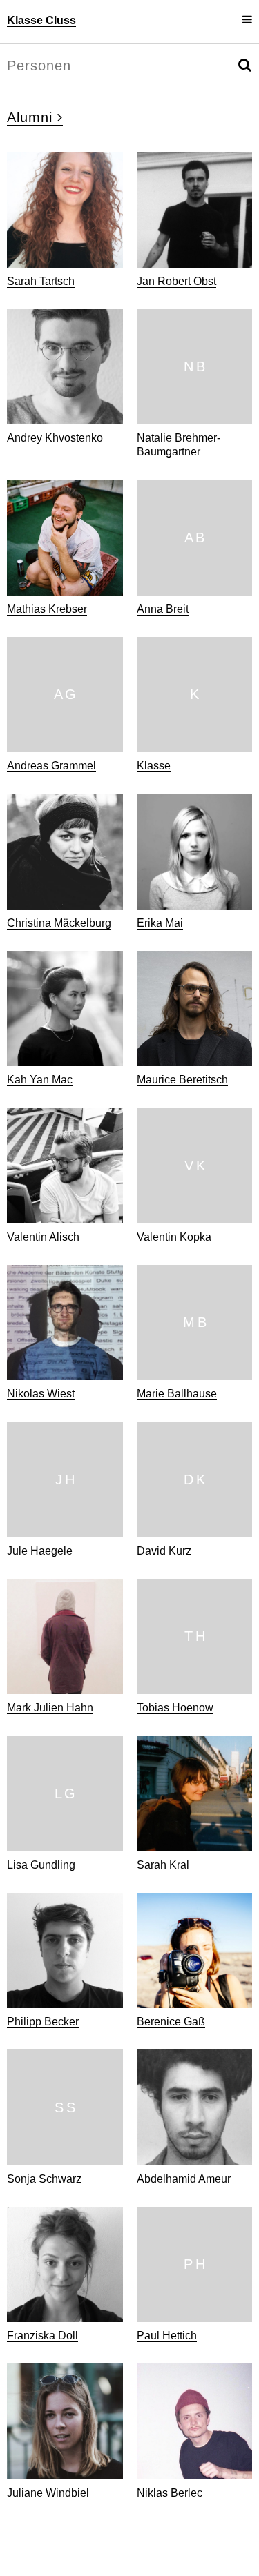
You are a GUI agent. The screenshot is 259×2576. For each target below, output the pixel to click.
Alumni (32, 117)
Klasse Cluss (41, 20)
